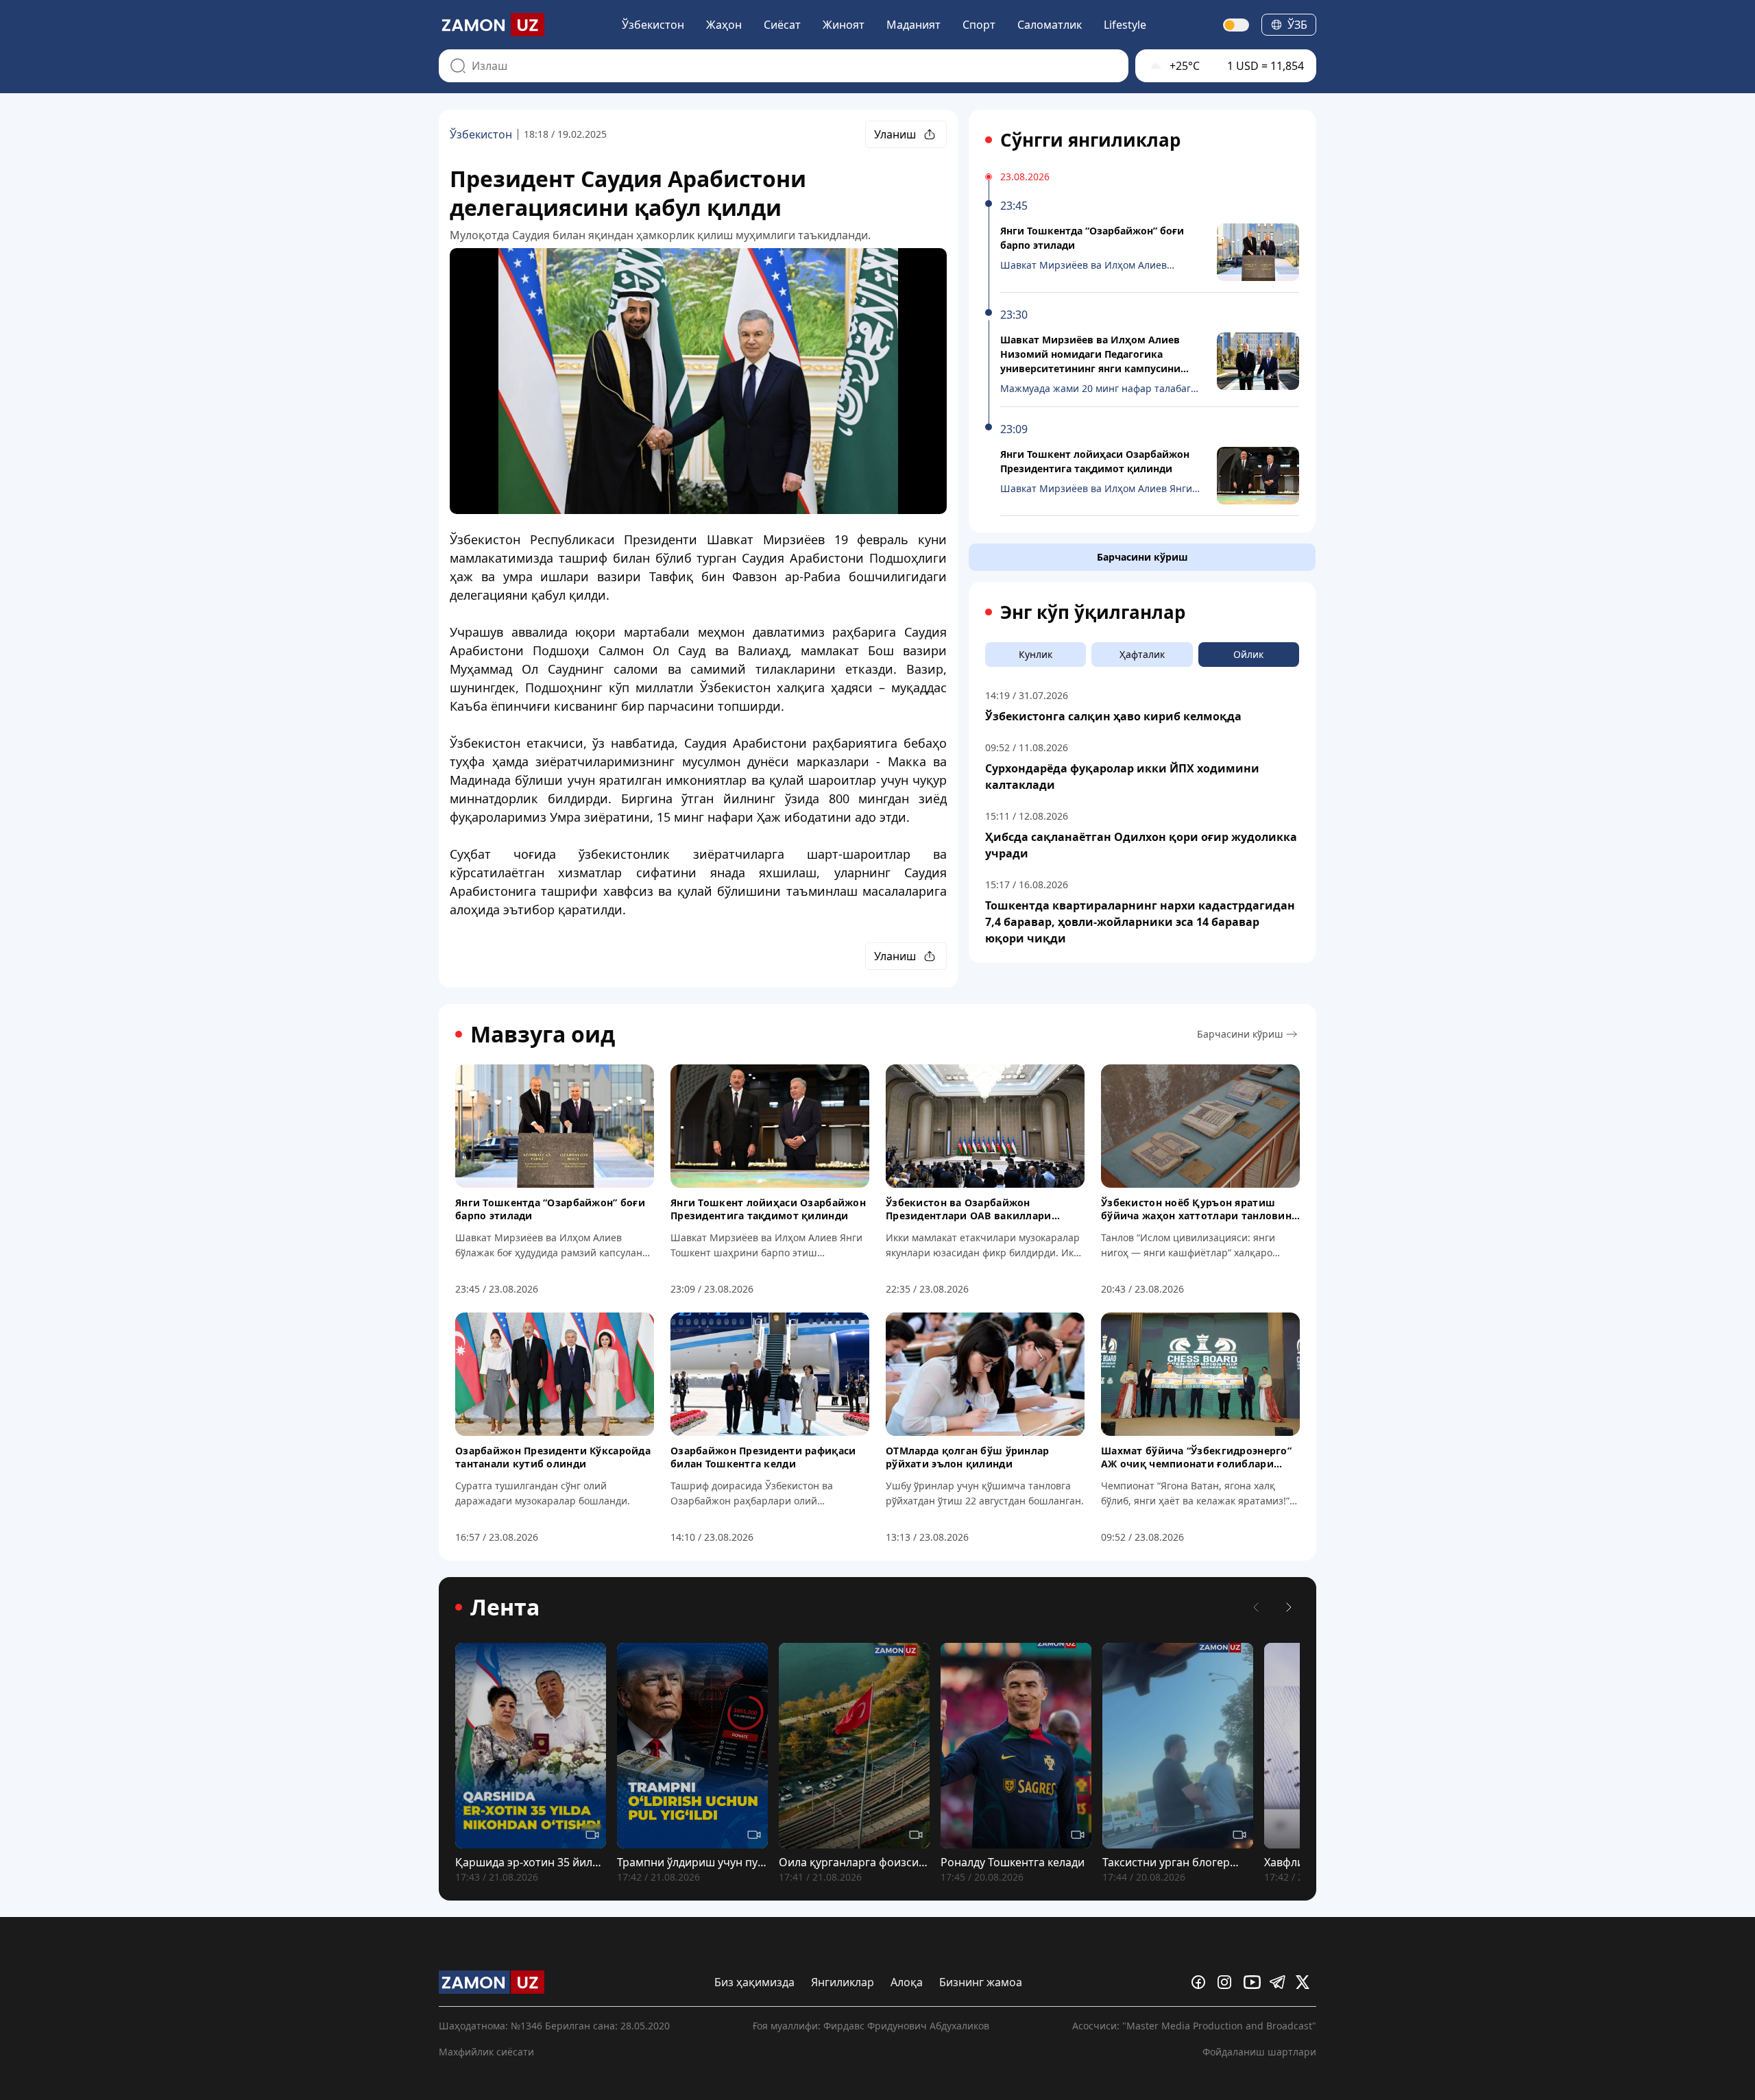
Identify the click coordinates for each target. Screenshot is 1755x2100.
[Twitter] (1306, 1982)
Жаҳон (724, 25)
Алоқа (907, 1982)
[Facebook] (1202, 1982)
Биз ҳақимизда (754, 1982)
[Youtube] (1254, 1982)
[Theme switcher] (1237, 25)
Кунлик (1036, 654)
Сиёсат (782, 25)
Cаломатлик (1050, 25)
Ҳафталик (1142, 654)
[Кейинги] (1289, 1607)
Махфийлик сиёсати (486, 2052)
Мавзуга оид (543, 1034)
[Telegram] (1280, 1982)
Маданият (913, 25)
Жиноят (844, 25)
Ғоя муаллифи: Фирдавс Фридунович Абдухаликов (871, 2026)
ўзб (1297, 25)
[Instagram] (1228, 1982)
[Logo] (492, 25)
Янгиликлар (843, 1982)
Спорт (979, 25)
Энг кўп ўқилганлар (1093, 612)
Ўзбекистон (653, 25)
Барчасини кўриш (1142, 557)
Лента (505, 1607)
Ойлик (1248, 654)
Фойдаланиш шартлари (1259, 2052)
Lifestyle (1125, 25)
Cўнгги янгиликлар (1090, 140)
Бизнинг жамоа (981, 1982)
